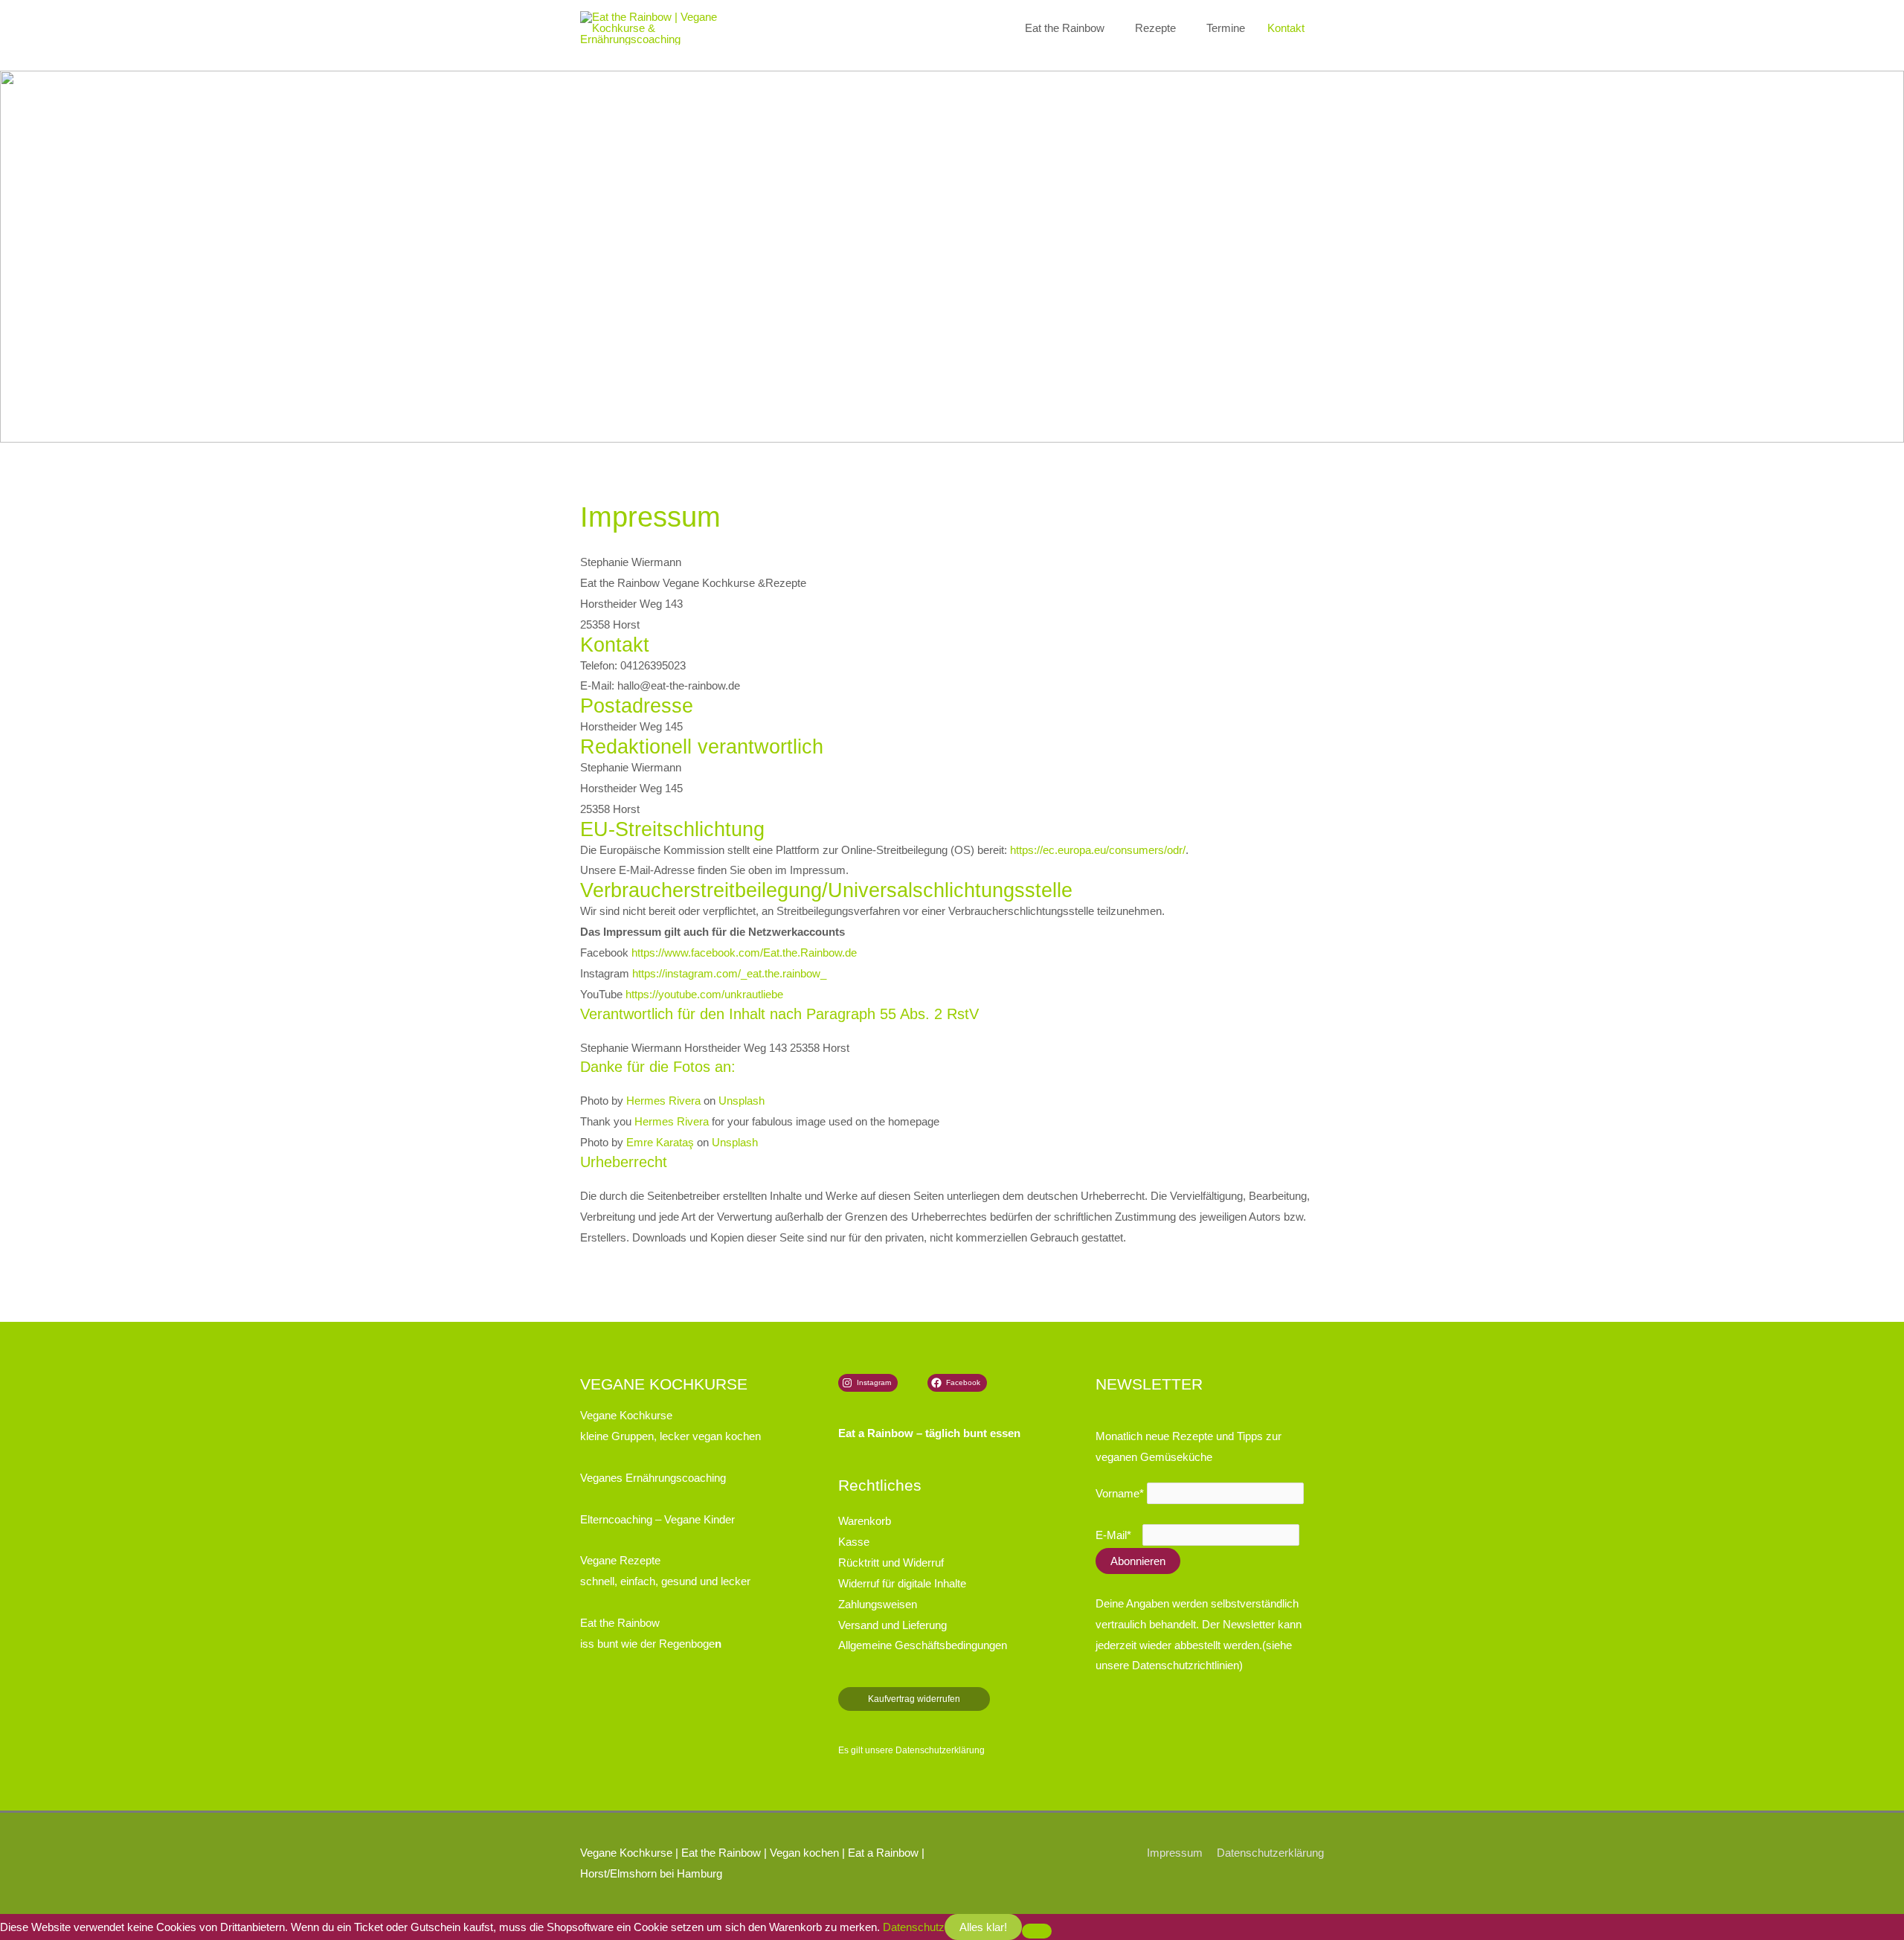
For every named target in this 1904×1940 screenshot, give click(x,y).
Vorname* (1120, 1493)
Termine (1226, 28)
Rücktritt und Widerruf (891, 1562)
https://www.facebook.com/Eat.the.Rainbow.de (744, 953)
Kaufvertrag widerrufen (914, 1699)
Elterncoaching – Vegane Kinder (657, 1519)
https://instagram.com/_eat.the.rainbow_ (729, 973)
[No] (1037, 1931)
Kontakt (1286, 28)
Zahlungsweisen (878, 1604)
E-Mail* (1113, 1535)
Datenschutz (914, 1927)
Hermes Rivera (663, 1101)
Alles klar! (983, 1927)
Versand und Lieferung (892, 1625)
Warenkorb (865, 1521)
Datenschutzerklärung (940, 1750)
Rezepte (1155, 28)
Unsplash (742, 1101)
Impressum (1175, 1853)
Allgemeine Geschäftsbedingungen (923, 1645)
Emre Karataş (660, 1142)
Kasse (854, 1542)
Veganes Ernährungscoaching (653, 1478)
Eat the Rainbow (1065, 28)
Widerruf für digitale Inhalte (902, 1583)
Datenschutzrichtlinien (1186, 1665)
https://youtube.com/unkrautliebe (704, 994)
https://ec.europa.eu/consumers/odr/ (1098, 850)
